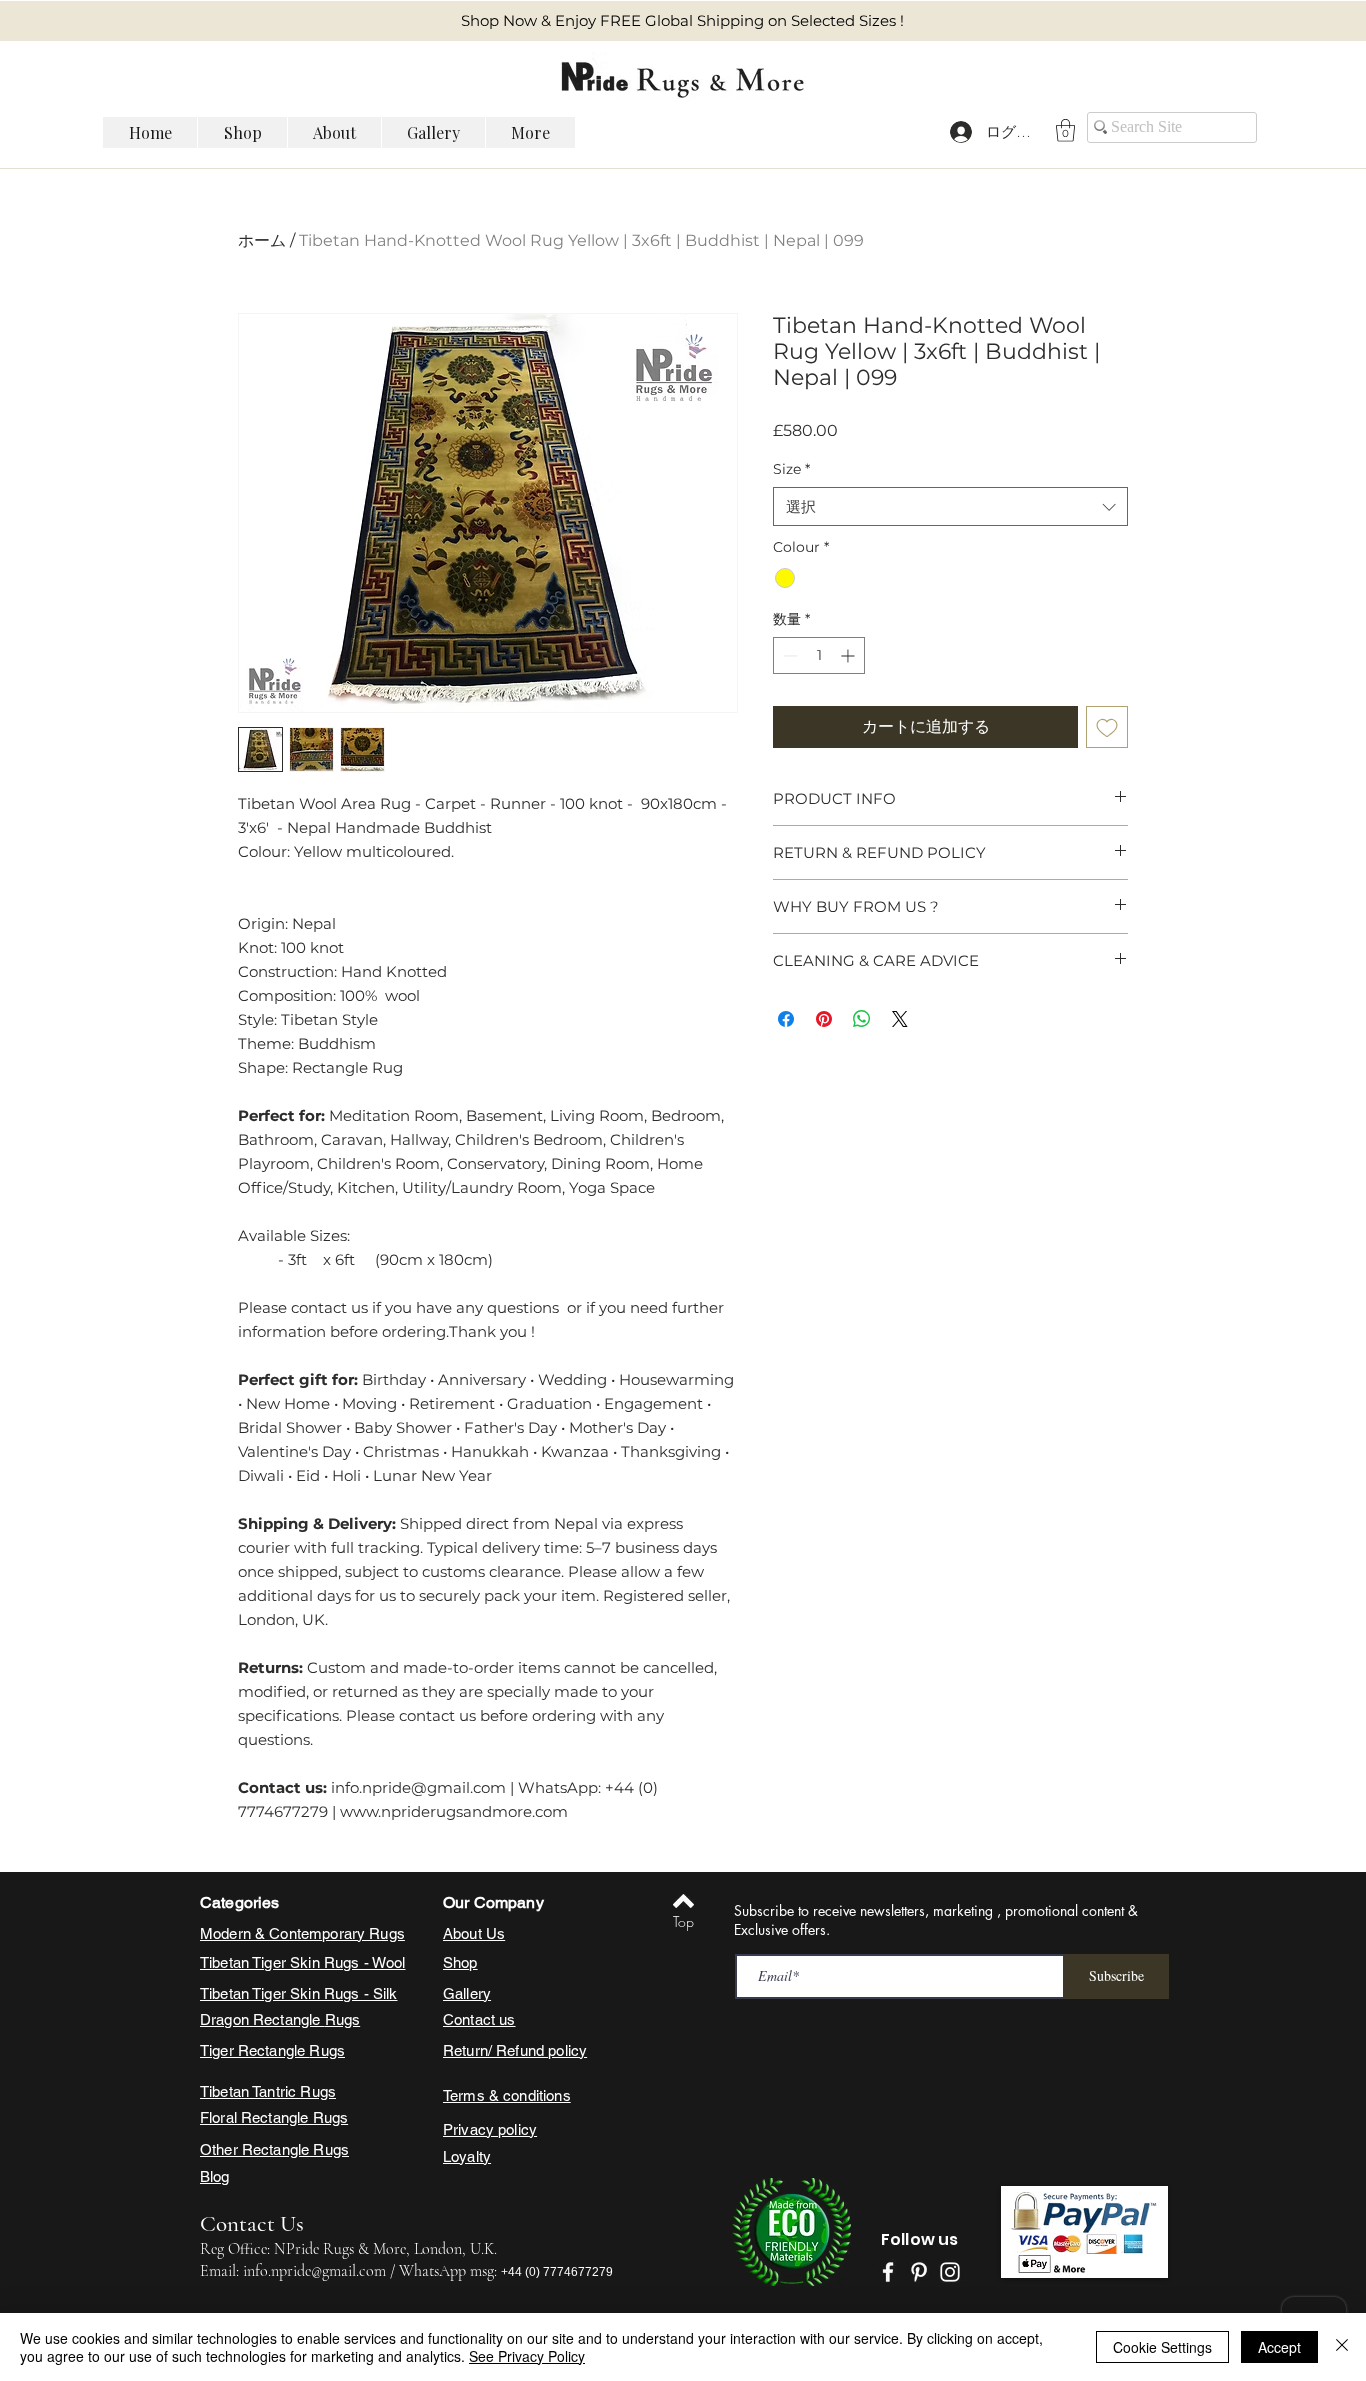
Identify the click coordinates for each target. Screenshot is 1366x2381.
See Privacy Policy (527, 2356)
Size (791, 469)
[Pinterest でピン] (824, 1019)
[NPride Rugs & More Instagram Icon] (950, 2272)
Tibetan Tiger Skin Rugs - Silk (299, 1993)
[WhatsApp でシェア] (862, 1019)
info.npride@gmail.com (314, 2271)
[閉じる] (1342, 2347)
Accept (1279, 2347)
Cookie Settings (1162, 2347)
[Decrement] (788, 655)
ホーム (262, 240)
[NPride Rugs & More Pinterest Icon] (919, 2272)
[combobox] (950, 506)
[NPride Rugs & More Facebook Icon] (888, 2272)
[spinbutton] (819, 655)
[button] (1065, 130)
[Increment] (849, 655)
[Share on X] (900, 1019)
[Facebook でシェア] (786, 1019)
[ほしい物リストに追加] (1107, 727)
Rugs (343, 2019)
